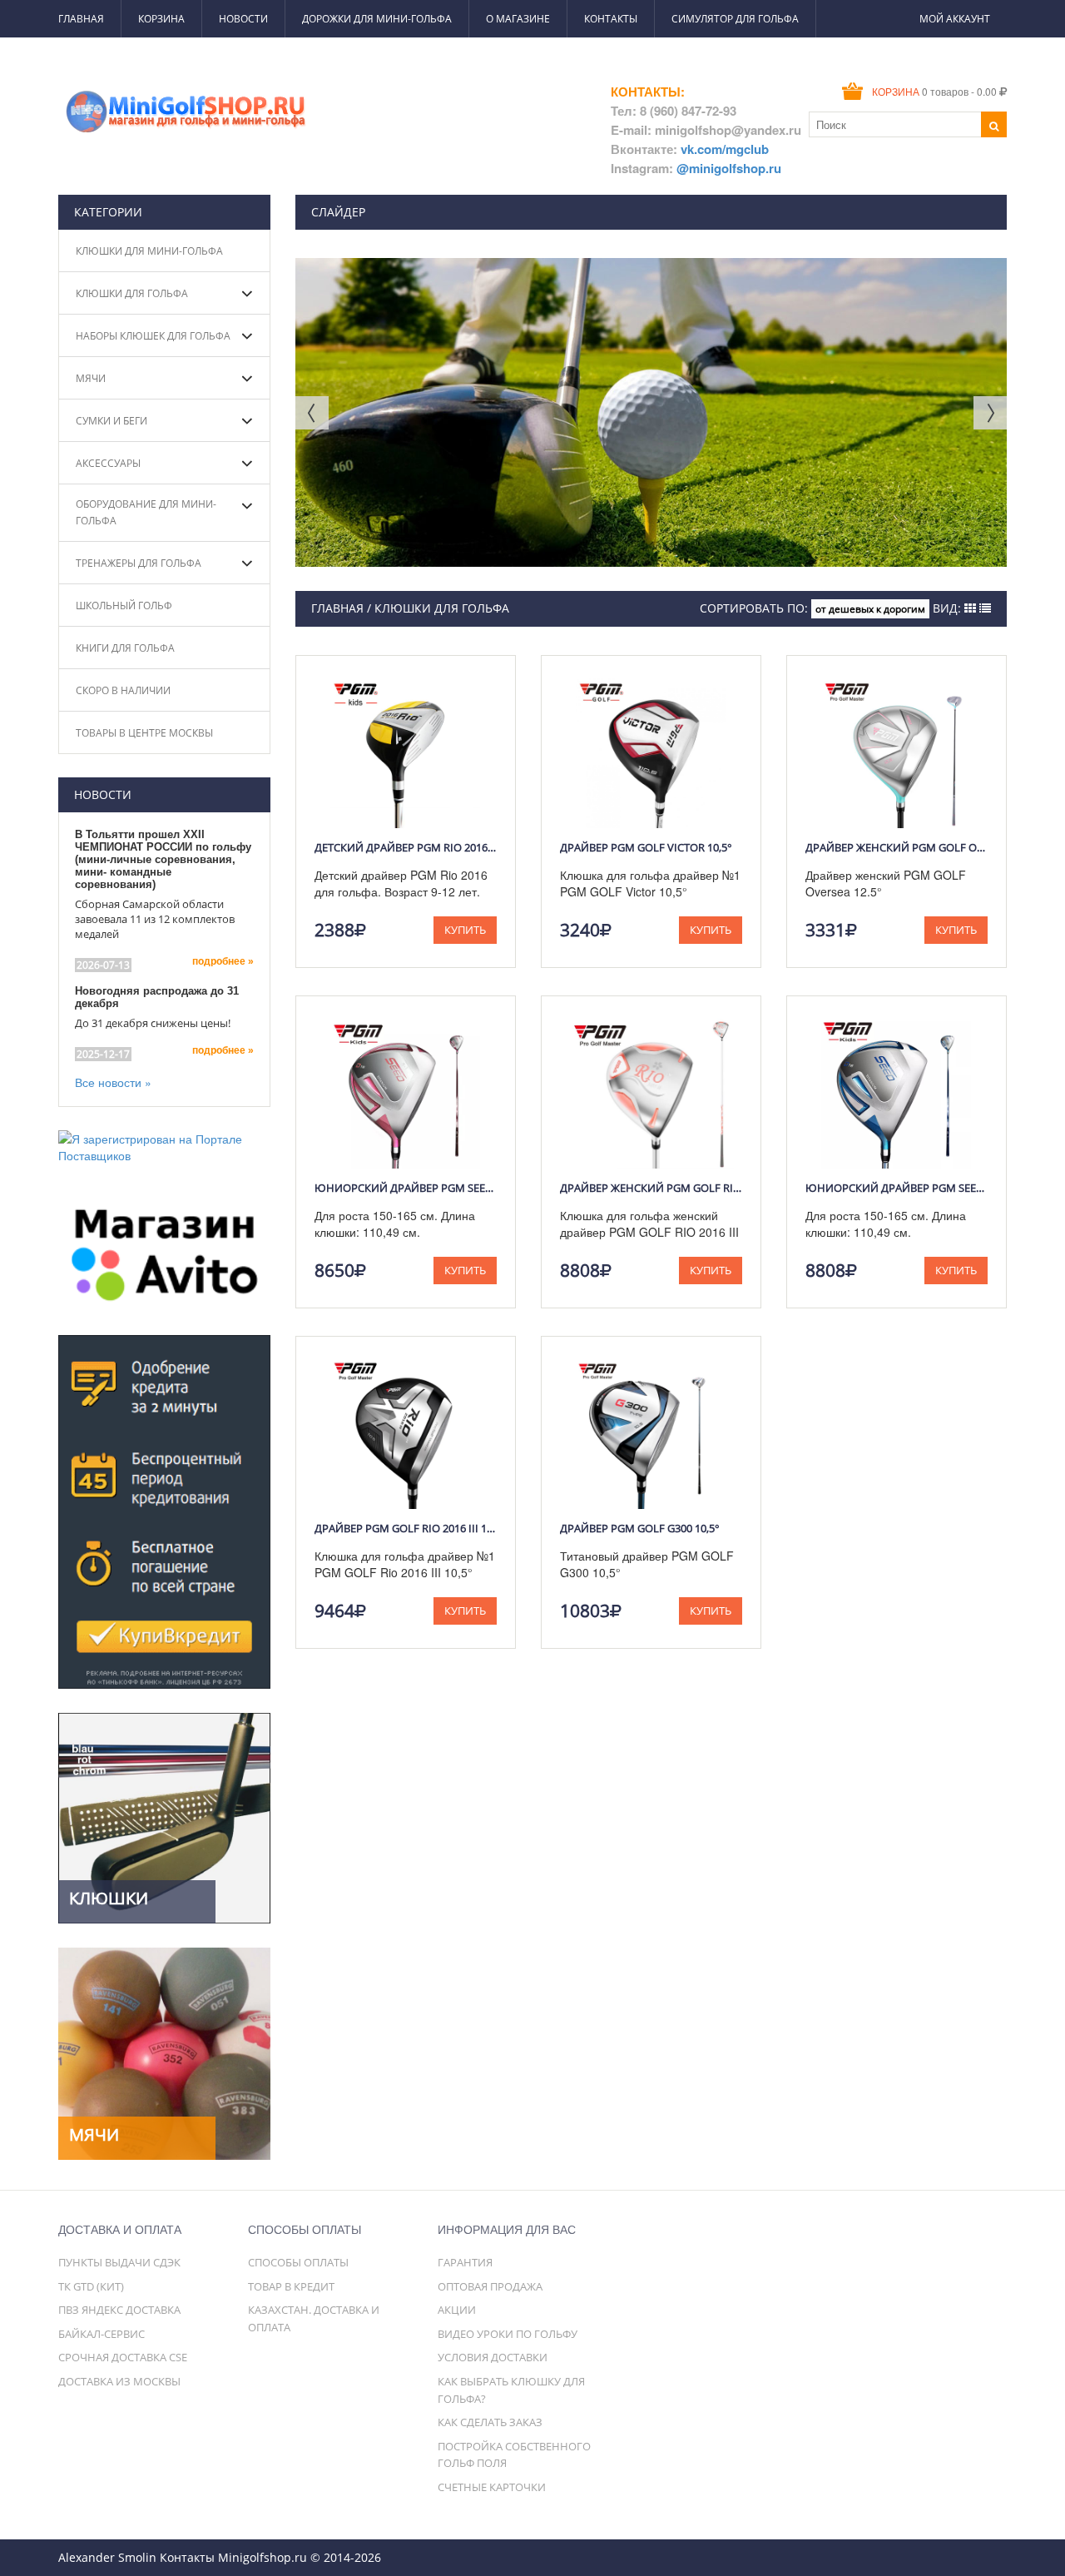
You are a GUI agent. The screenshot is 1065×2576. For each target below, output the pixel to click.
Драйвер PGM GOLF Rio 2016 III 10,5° (406, 1528)
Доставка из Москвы (119, 2381)
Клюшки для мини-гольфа (149, 251)
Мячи (91, 378)
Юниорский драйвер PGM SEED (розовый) (406, 1188)
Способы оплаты (298, 2262)
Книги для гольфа (125, 648)
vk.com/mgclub (725, 149)
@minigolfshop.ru (729, 168)
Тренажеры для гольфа (139, 563)
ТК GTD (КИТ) (91, 2286)
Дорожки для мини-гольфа (377, 19)
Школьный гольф (124, 606)
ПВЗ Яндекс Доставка (119, 2310)
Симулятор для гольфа (735, 19)
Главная (81, 19)
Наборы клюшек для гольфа (153, 336)
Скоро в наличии (123, 690)
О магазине (518, 19)
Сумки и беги (111, 421)
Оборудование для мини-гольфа (146, 512)
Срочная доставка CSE (123, 2357)
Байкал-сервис (102, 2334)
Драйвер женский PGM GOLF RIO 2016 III (651, 1188)
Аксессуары (108, 463)
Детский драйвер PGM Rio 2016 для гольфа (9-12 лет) (406, 847)
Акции (457, 2310)
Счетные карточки (492, 2487)
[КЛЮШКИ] (164, 1816)
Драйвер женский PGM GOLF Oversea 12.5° (897, 847)
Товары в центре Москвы (144, 733)
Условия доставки (493, 2357)
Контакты (611, 19)
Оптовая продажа (490, 2286)
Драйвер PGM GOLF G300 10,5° (640, 1528)
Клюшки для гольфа (132, 293)
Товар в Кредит (291, 2286)
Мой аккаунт (955, 19)
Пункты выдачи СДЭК (119, 2262)
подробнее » (223, 961)
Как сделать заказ (490, 2422)
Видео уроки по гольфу (508, 2334)
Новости (243, 19)
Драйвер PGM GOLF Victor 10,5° (646, 847)
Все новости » (113, 1082)
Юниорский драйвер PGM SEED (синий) (897, 1188)
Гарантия (465, 2262)
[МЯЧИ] (164, 2052)
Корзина (161, 19)
